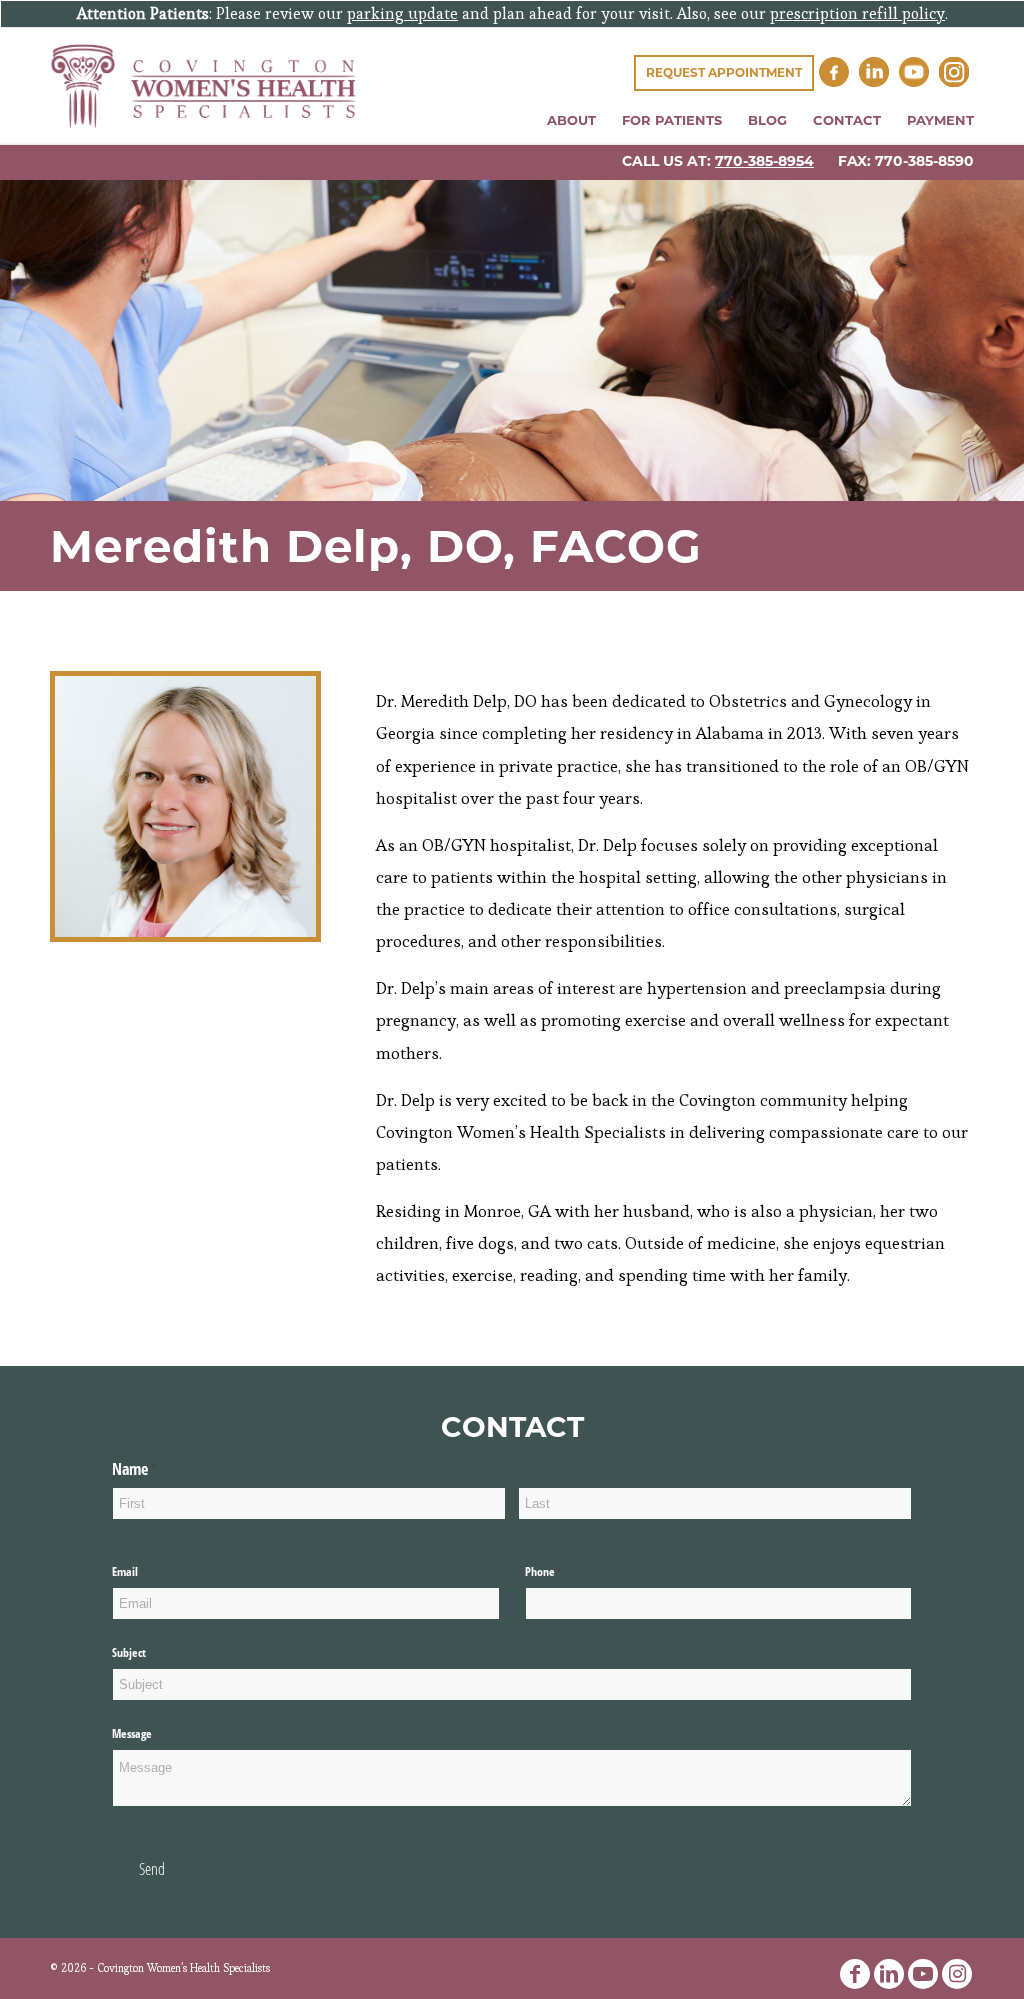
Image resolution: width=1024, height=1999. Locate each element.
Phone (563, 1572)
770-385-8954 (764, 161)
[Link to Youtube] (923, 1974)
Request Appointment (724, 72)
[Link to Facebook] (855, 1974)
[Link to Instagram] (957, 1974)
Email (148, 1572)
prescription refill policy (857, 13)
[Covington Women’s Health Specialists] (203, 86)
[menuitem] (571, 120)
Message (132, 1733)
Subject (129, 1652)
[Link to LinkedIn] (889, 1974)
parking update (402, 13)
